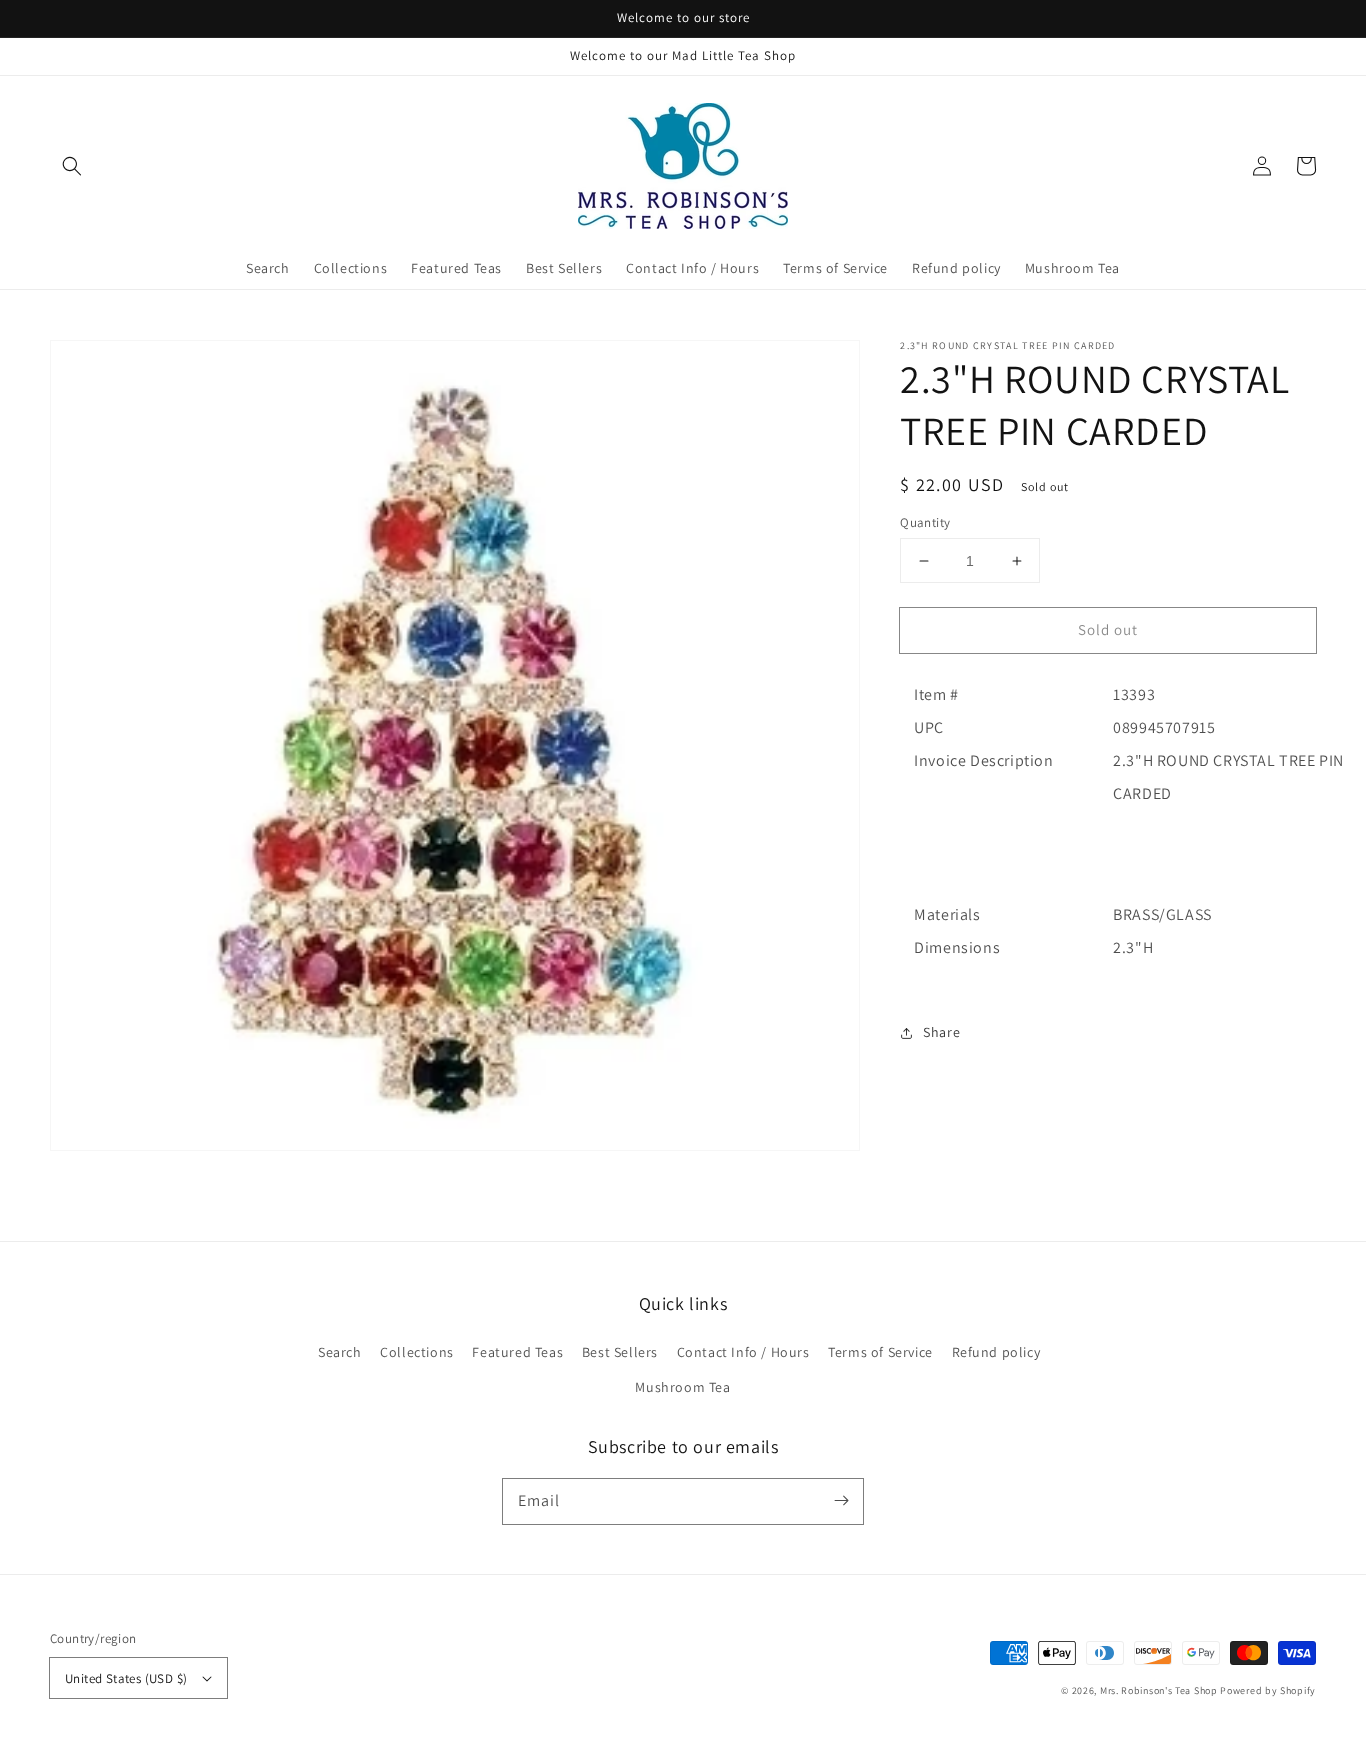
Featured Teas (517, 1352)
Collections (417, 1352)
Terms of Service (880, 1352)
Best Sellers (620, 1352)
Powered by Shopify (1268, 1690)
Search (340, 1352)
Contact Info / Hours (743, 1352)
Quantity (925, 522)
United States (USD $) (126, 1678)
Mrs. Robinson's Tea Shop (1159, 1690)
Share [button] (941, 1032)
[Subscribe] (841, 1501)
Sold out (1108, 629)
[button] (72, 166)
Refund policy (996, 1352)
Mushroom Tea (682, 1387)
